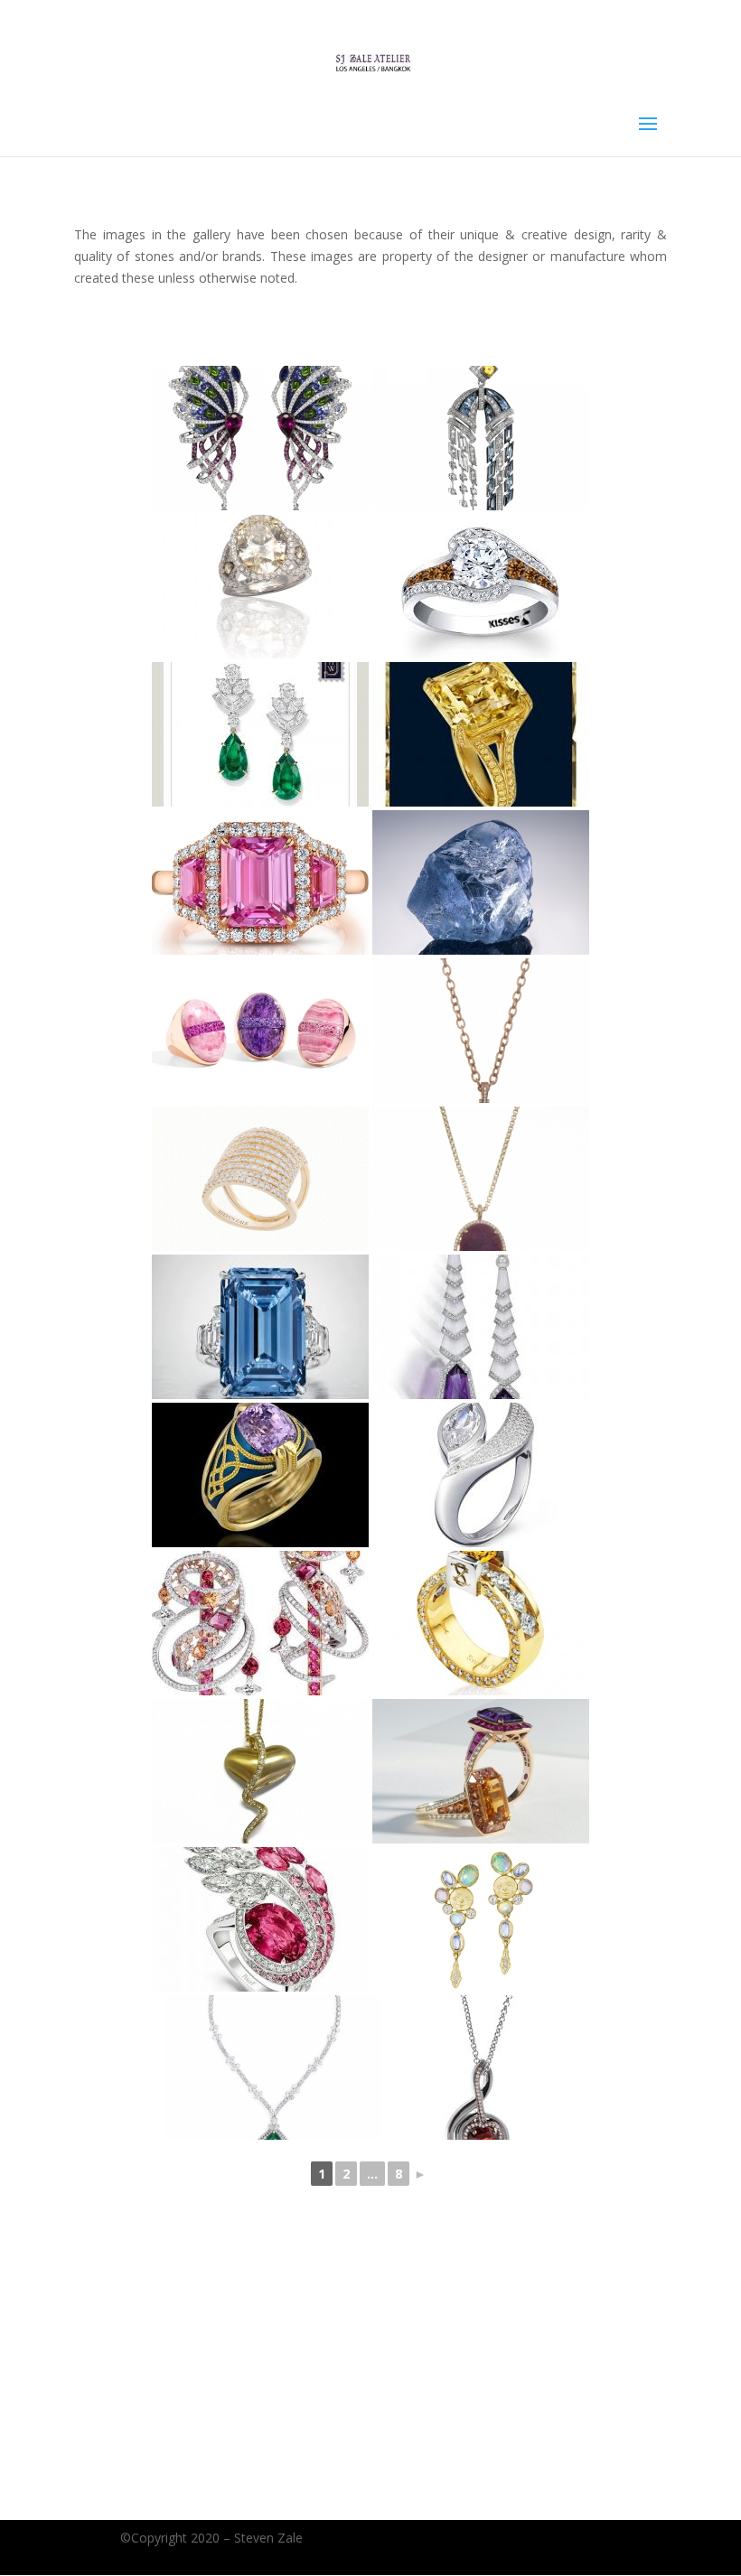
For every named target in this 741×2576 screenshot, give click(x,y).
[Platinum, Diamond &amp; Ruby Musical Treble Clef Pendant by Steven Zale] (481, 2067)
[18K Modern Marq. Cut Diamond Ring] (481, 1475)
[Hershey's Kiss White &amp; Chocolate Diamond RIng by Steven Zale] (481, 586)
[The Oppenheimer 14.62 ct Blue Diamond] (260, 1327)
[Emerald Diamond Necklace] (274, 2067)
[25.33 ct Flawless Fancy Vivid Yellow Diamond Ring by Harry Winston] (481, 734)
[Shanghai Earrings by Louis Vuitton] (260, 1623)
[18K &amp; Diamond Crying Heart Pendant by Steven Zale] (260, 1771)
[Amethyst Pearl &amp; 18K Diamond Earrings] (481, 1327)
